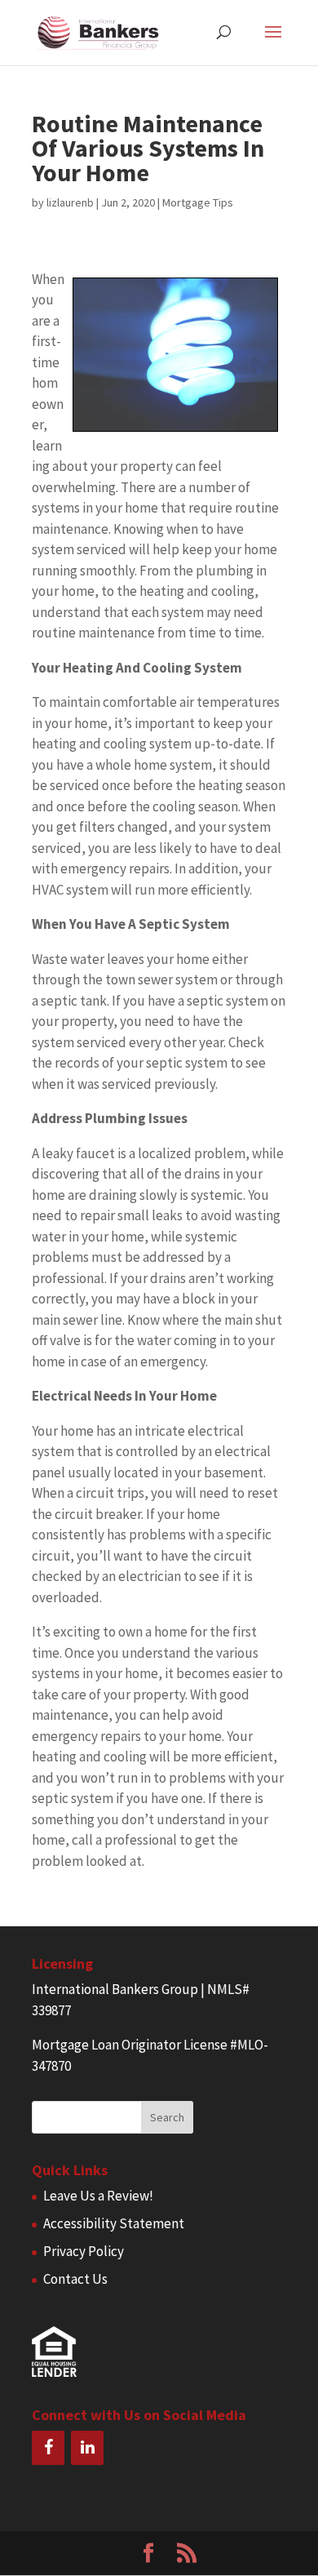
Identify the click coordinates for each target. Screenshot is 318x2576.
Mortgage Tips (198, 202)
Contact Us (75, 2279)
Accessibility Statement (114, 2223)
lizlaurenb (70, 202)
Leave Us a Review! (98, 2196)
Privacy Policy (84, 2251)
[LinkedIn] (87, 2448)
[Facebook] (48, 2448)
